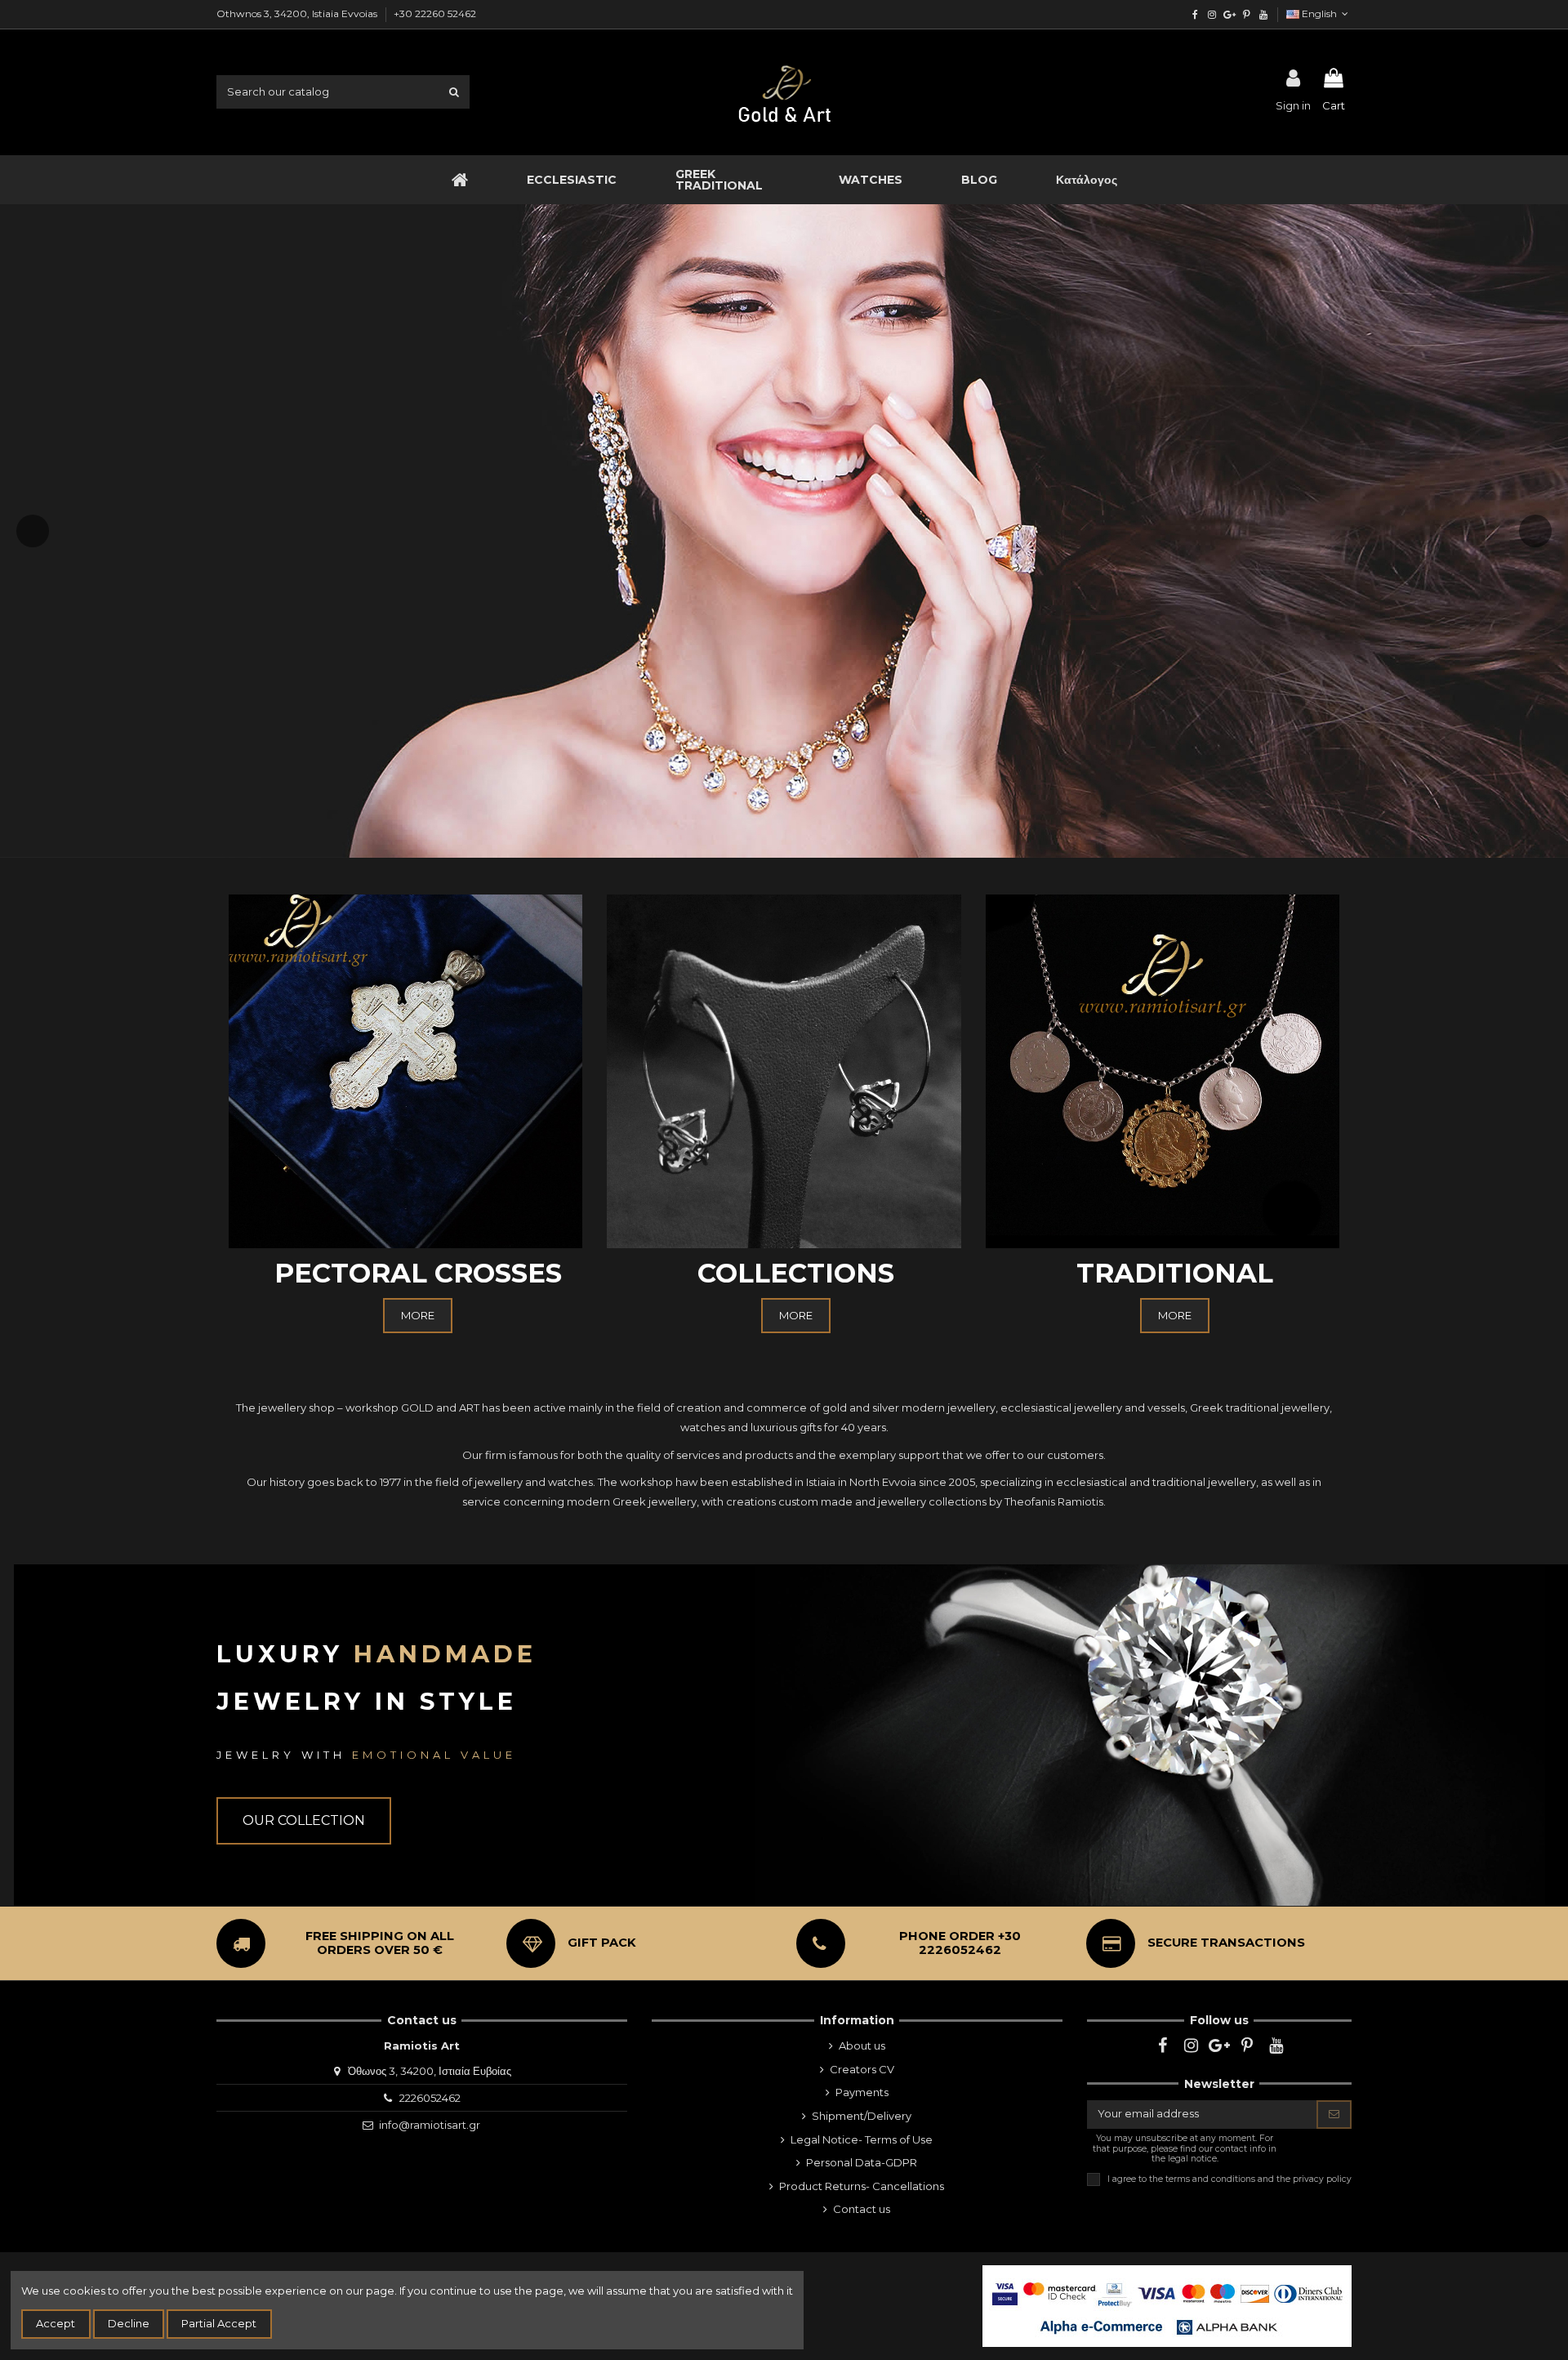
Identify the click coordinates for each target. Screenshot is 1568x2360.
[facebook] (1195, 14)
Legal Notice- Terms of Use (862, 2139)
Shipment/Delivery (862, 2116)
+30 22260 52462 (435, 13)
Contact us (862, 2209)
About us (862, 2045)
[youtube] (1263, 14)
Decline (129, 2323)
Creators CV (862, 2069)
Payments (862, 2092)
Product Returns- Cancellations (862, 2186)
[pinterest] (1246, 14)
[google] (1229, 14)
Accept (56, 2323)
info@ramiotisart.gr (430, 2125)
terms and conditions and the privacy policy (1258, 2179)
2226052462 (430, 2098)
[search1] (454, 91)
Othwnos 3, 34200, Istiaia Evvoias (298, 13)
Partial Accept (219, 2323)
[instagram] (1212, 14)
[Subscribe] (1334, 2115)
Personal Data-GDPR (862, 2162)
